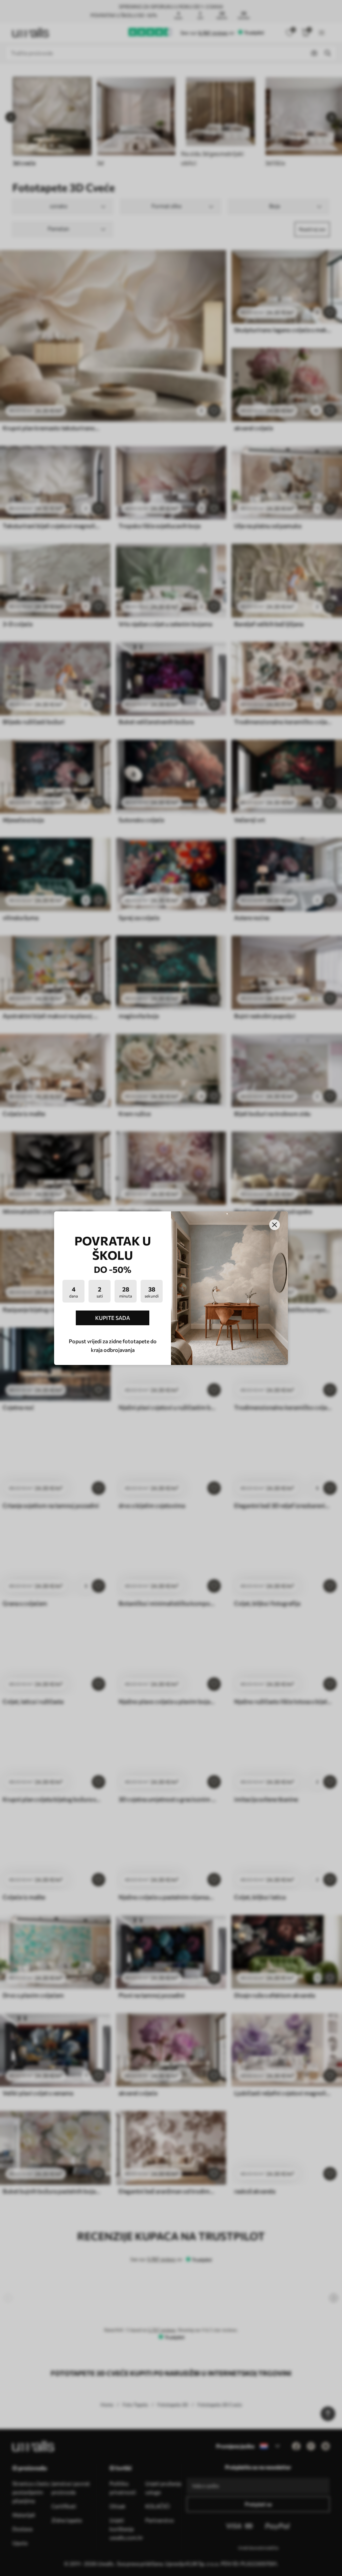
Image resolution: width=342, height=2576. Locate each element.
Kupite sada (113, 1318)
